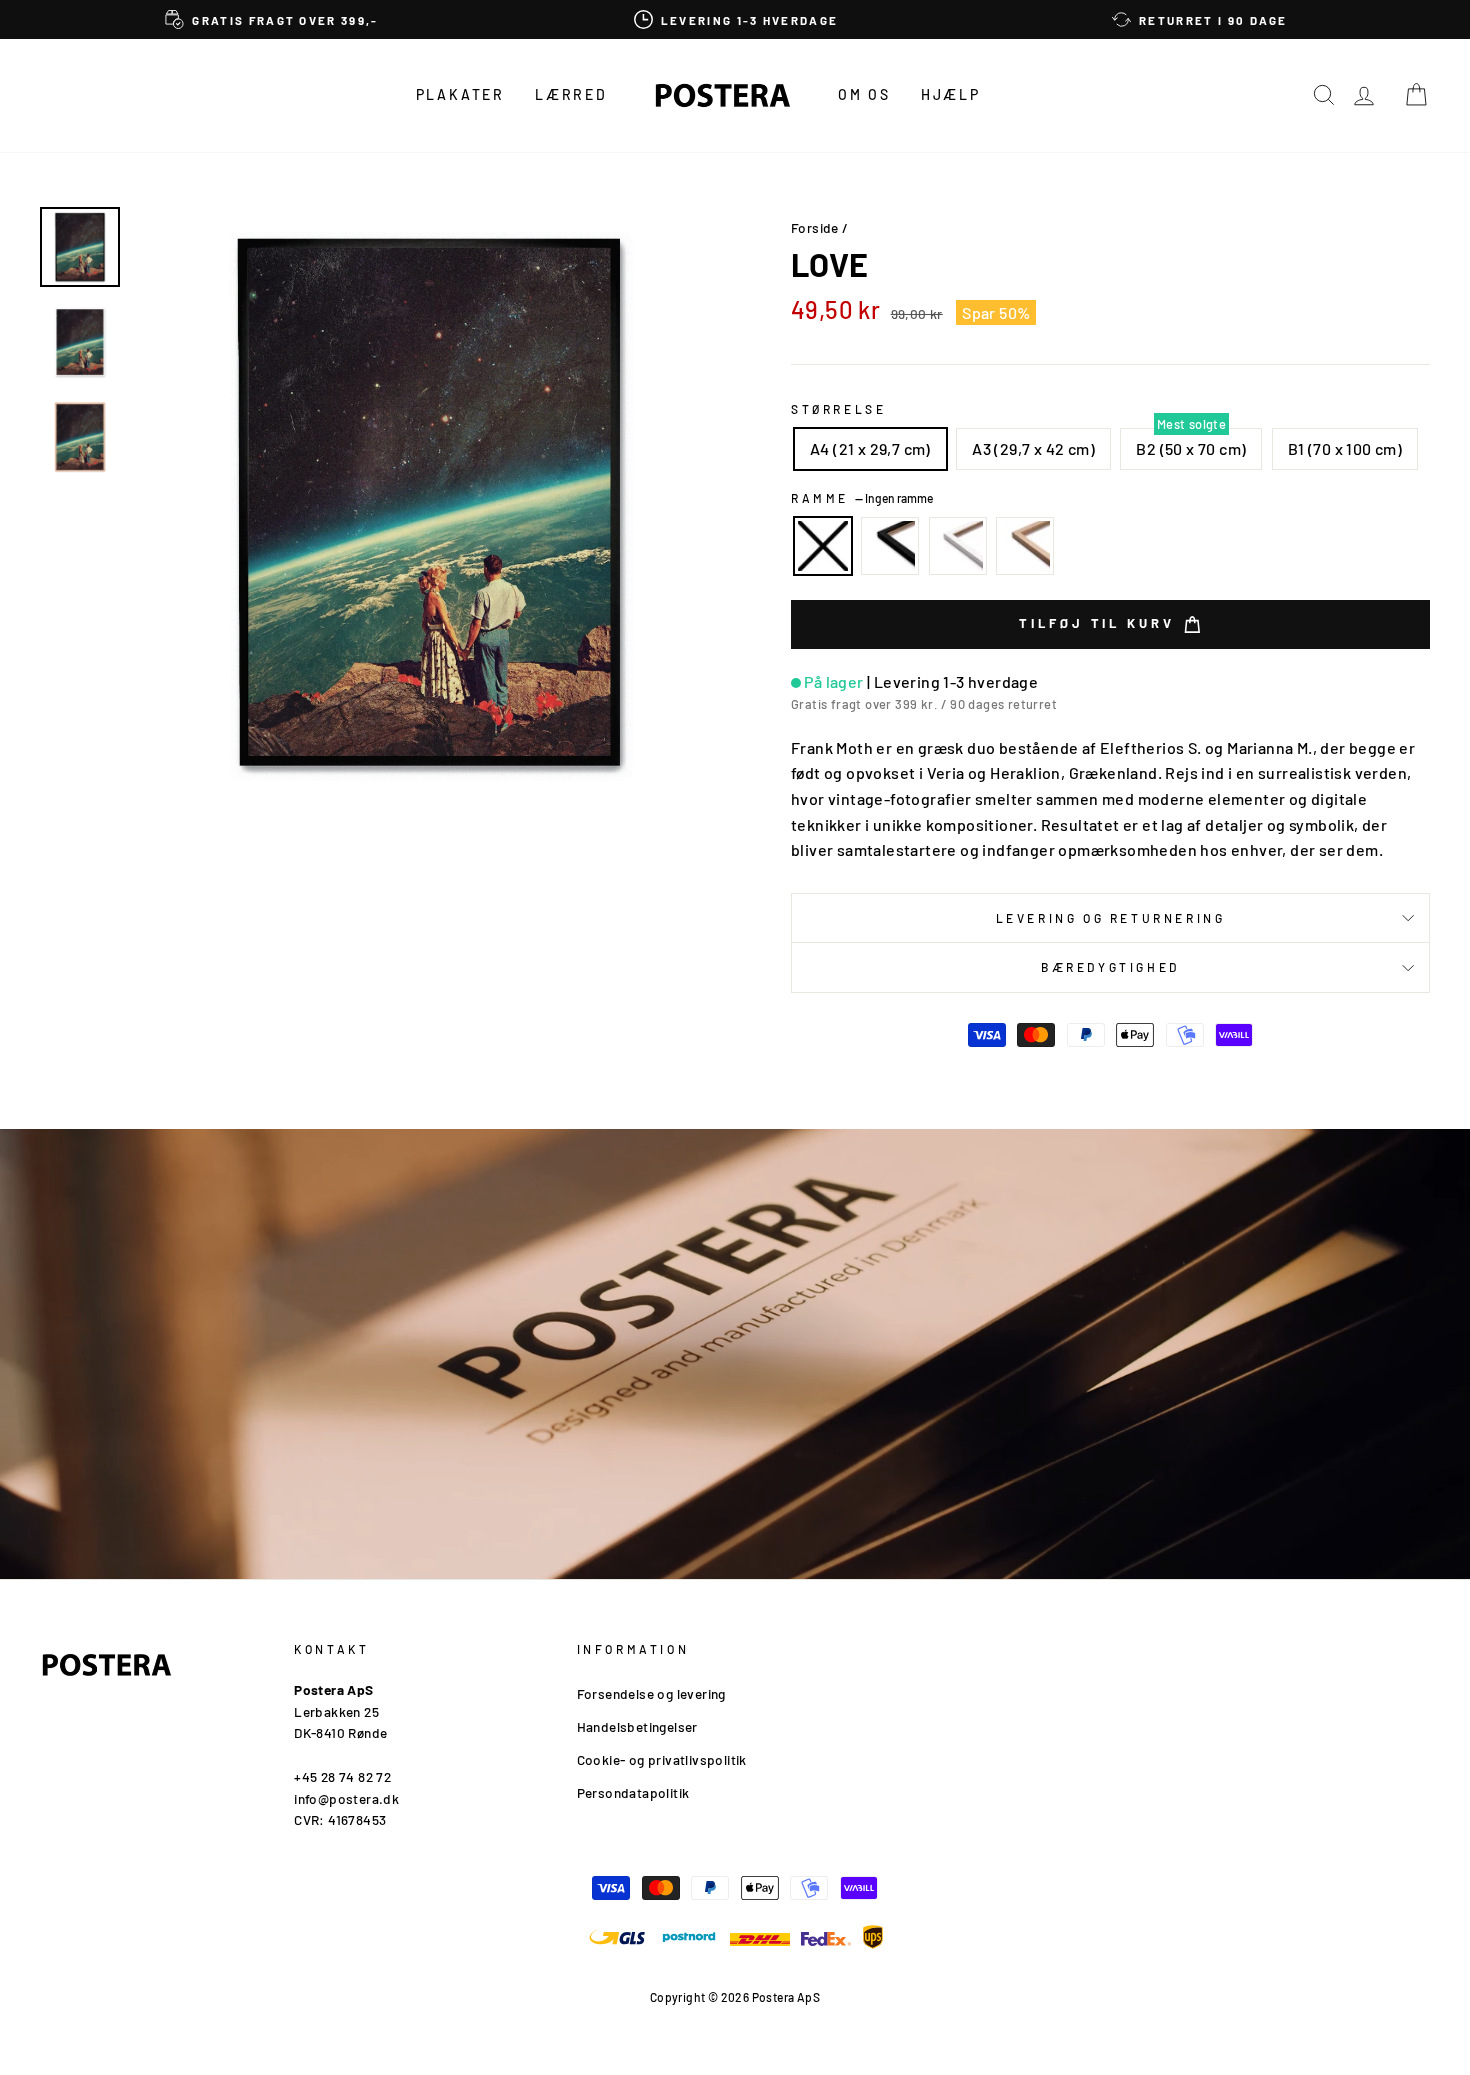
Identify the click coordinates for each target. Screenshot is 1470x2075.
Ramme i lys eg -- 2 (1025, 546)
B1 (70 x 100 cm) (1345, 448)
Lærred (571, 94)
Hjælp (951, 94)
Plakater (460, 94)
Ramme (862, 498)
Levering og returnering (1111, 918)
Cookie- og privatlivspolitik (662, 1759)
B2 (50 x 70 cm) (1191, 448)
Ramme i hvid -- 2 (958, 546)
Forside (815, 227)
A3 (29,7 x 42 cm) (1033, 448)
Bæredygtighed (1110, 967)
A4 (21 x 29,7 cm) (870, 448)
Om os (864, 94)
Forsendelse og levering (651, 1693)
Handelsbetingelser (637, 1726)
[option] (272, 19)
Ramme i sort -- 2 (890, 546)
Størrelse (838, 409)
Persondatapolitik (633, 1792)
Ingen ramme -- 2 (823, 546)
